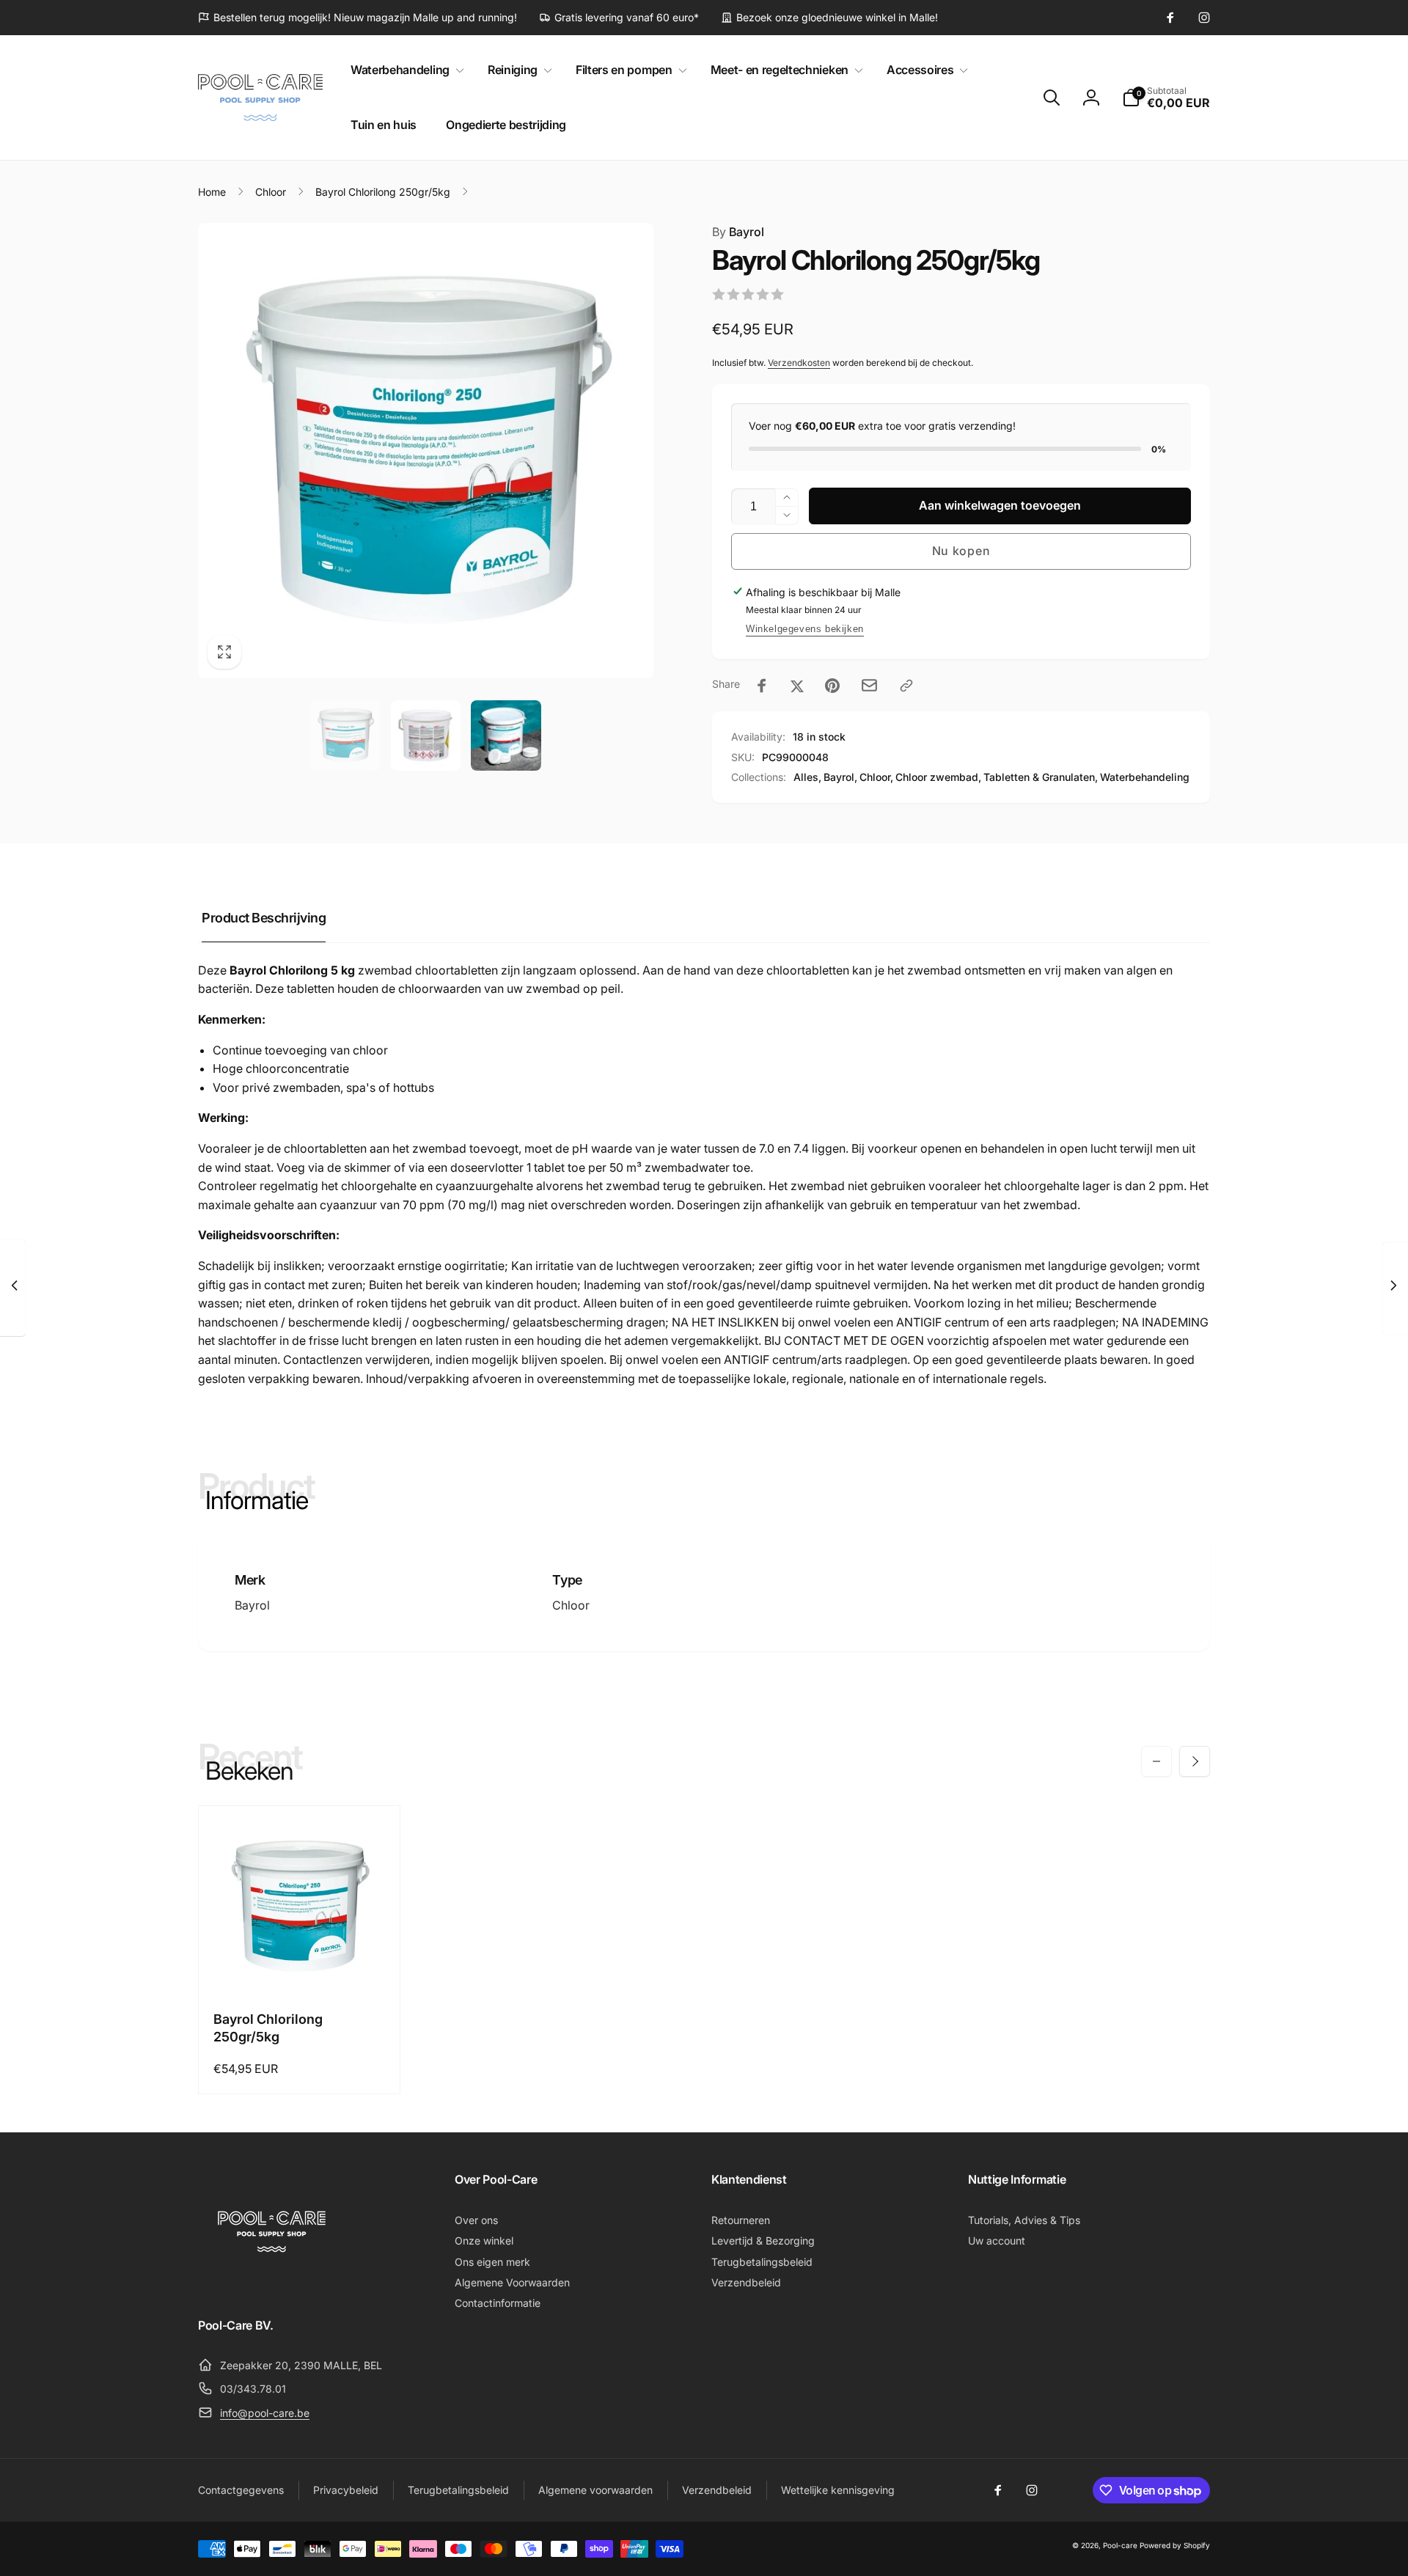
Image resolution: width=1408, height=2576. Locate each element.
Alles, (807, 777)
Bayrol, (840, 777)
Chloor (571, 1605)
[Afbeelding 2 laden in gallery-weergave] (426, 735)
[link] (357, 18)
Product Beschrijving (264, 918)
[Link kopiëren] (906, 686)
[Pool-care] (271, 2285)
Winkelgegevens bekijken (805, 629)
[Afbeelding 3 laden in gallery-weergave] (506, 735)
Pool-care (1120, 2545)
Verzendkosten (799, 363)
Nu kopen (961, 551)
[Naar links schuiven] (1156, 1761)
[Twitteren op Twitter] (797, 686)
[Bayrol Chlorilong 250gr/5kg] (300, 1965)
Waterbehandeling (1145, 777)
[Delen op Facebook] (762, 686)
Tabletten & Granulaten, (1041, 777)
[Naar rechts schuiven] (1195, 1761)
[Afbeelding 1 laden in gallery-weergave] (345, 735)
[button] (404, 70)
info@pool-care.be (265, 2413)
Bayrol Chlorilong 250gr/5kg (268, 2028)
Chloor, (876, 777)
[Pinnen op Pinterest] (832, 686)
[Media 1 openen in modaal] (426, 451)
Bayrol (738, 232)
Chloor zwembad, (938, 777)
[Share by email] (869, 685)
